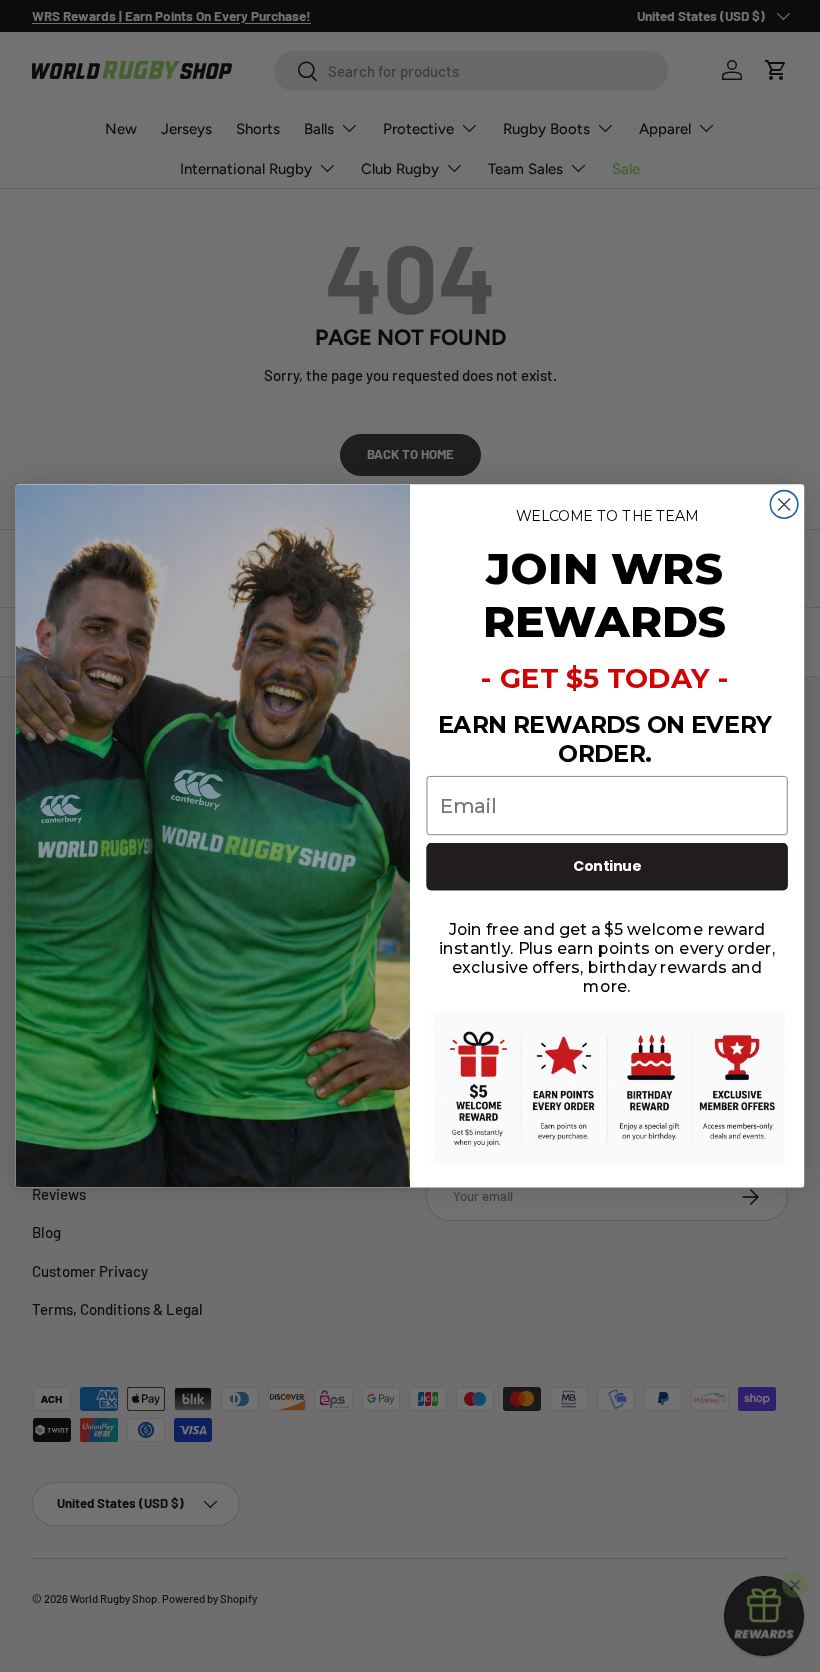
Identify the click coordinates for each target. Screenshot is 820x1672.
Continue (607, 867)
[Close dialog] (784, 505)
